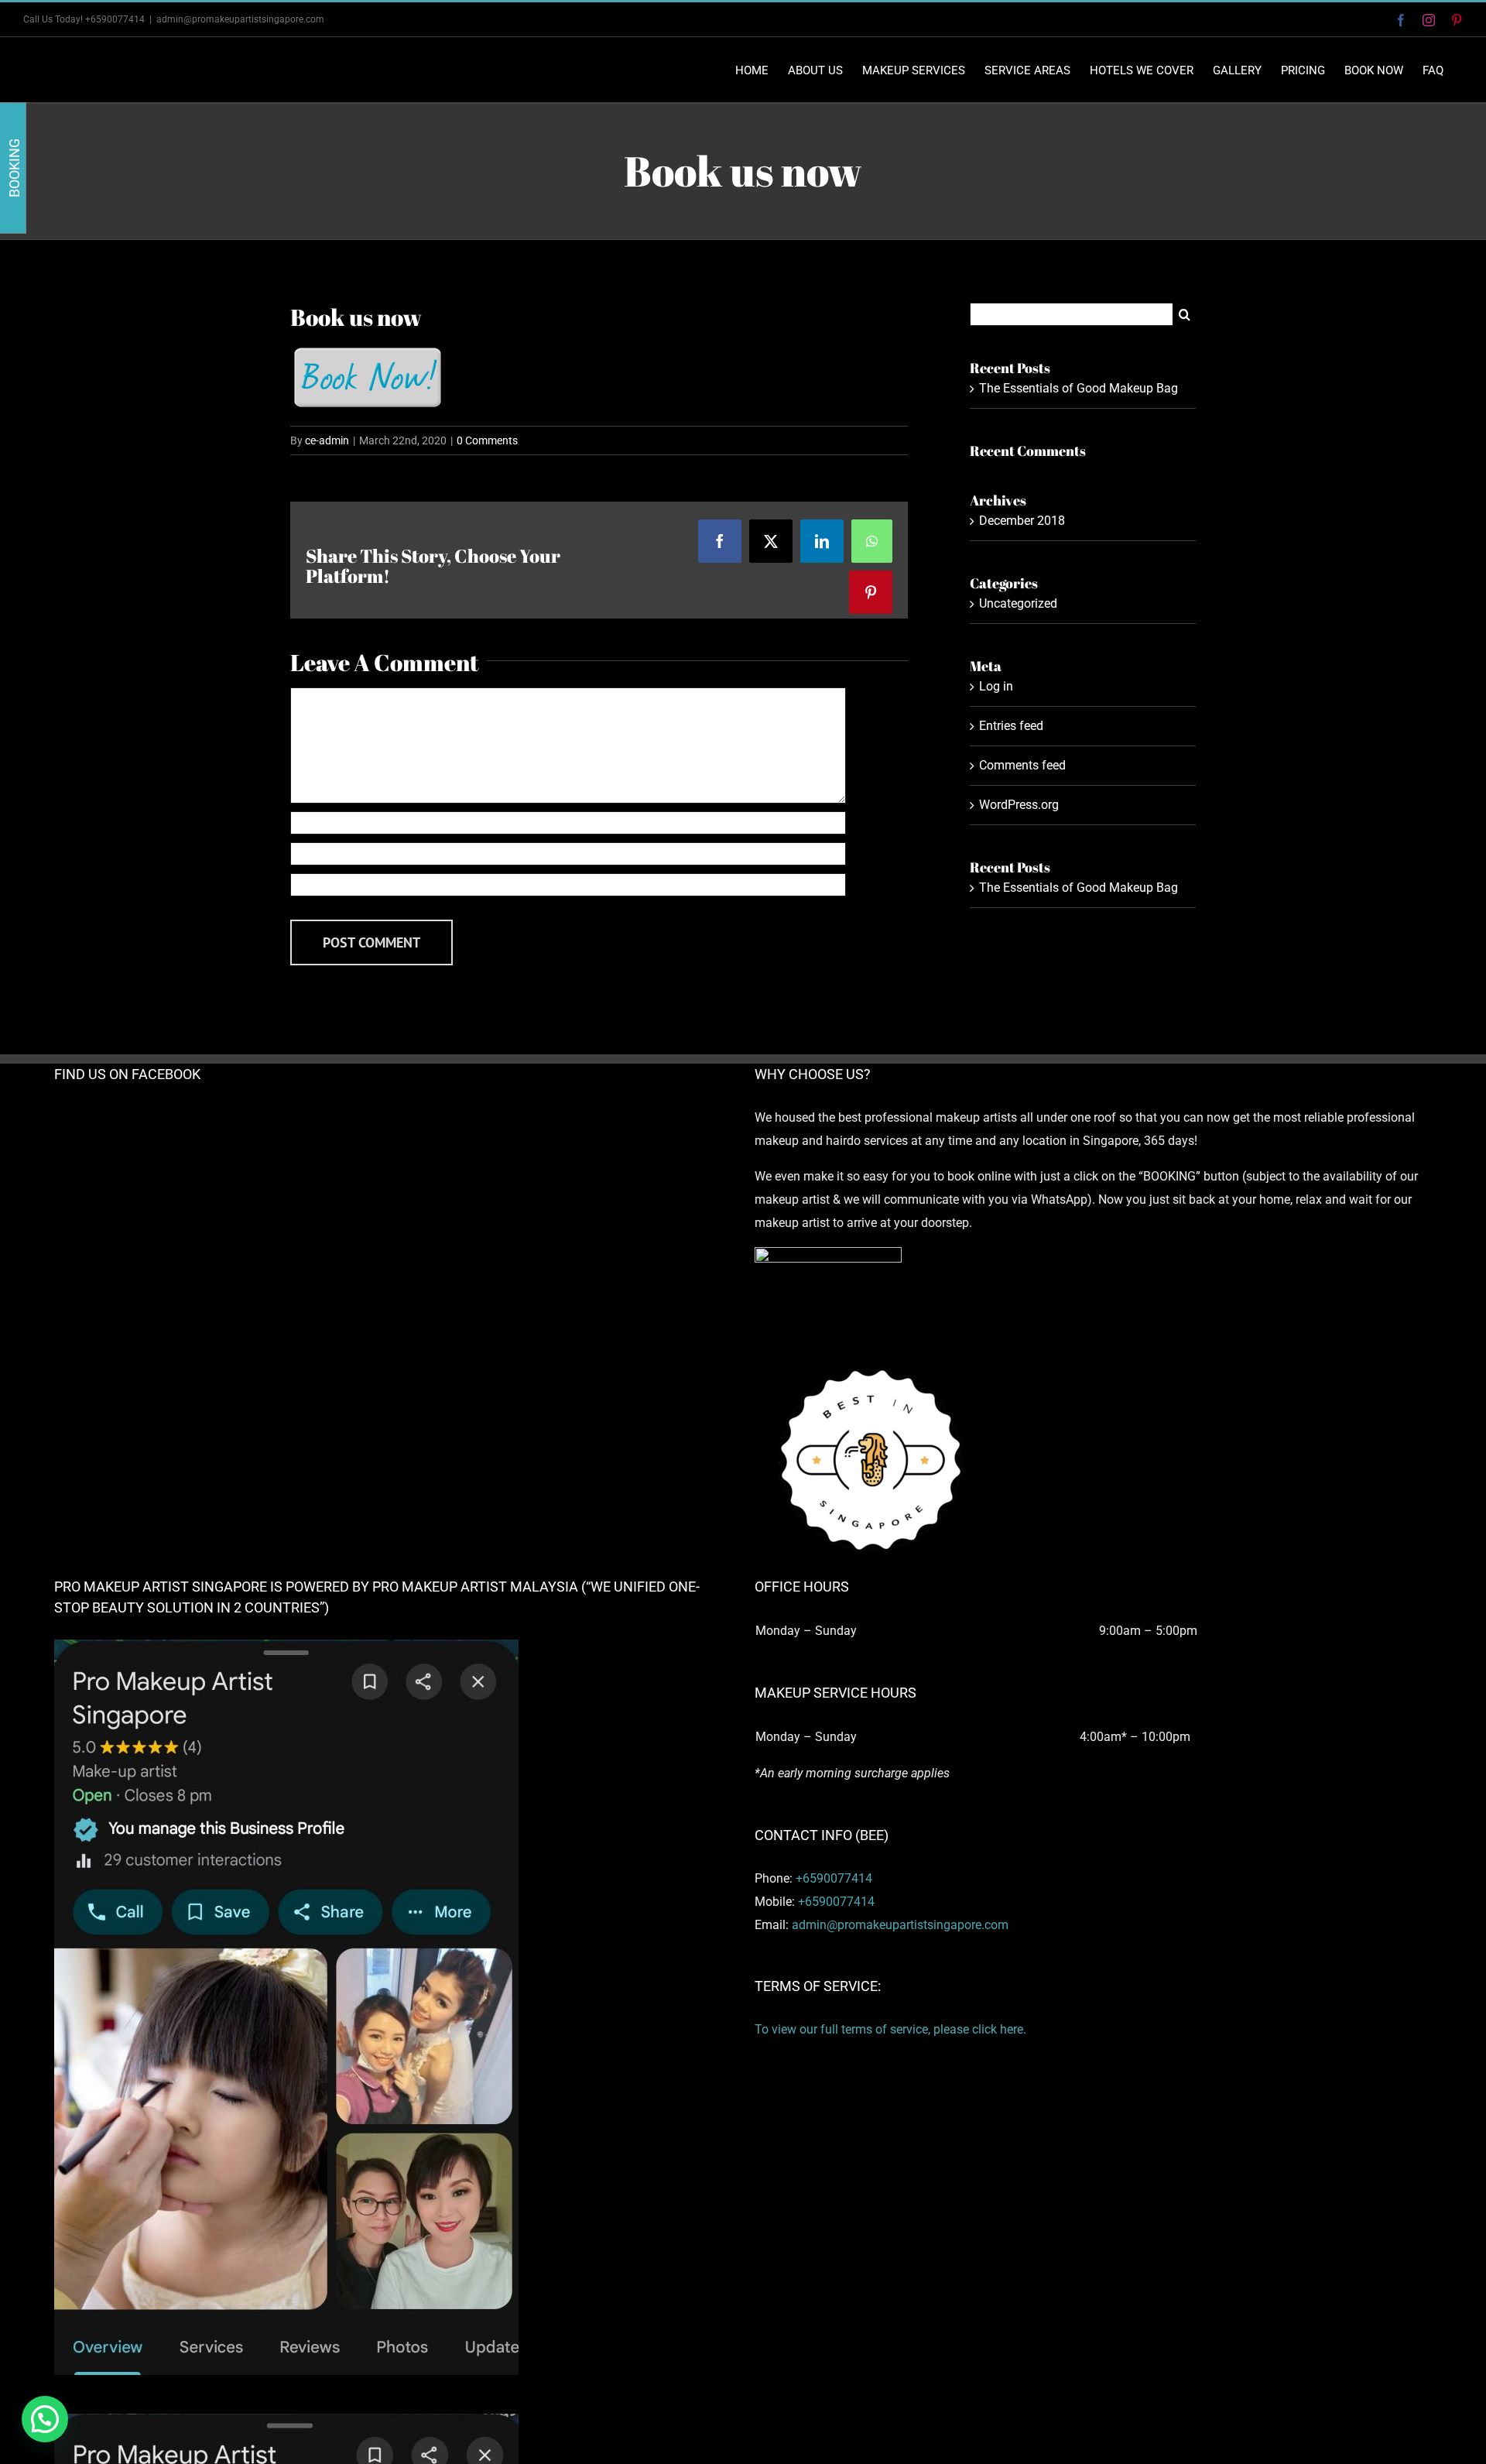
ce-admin (327, 440)
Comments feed (1022, 765)
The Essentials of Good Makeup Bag (1079, 388)
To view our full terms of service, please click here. (890, 2029)
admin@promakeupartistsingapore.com (240, 19)
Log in (996, 686)
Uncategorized (1018, 603)
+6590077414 (834, 1878)
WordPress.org (1019, 805)
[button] (45, 2419)
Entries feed (1011, 726)
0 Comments (487, 440)
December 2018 (1022, 521)
